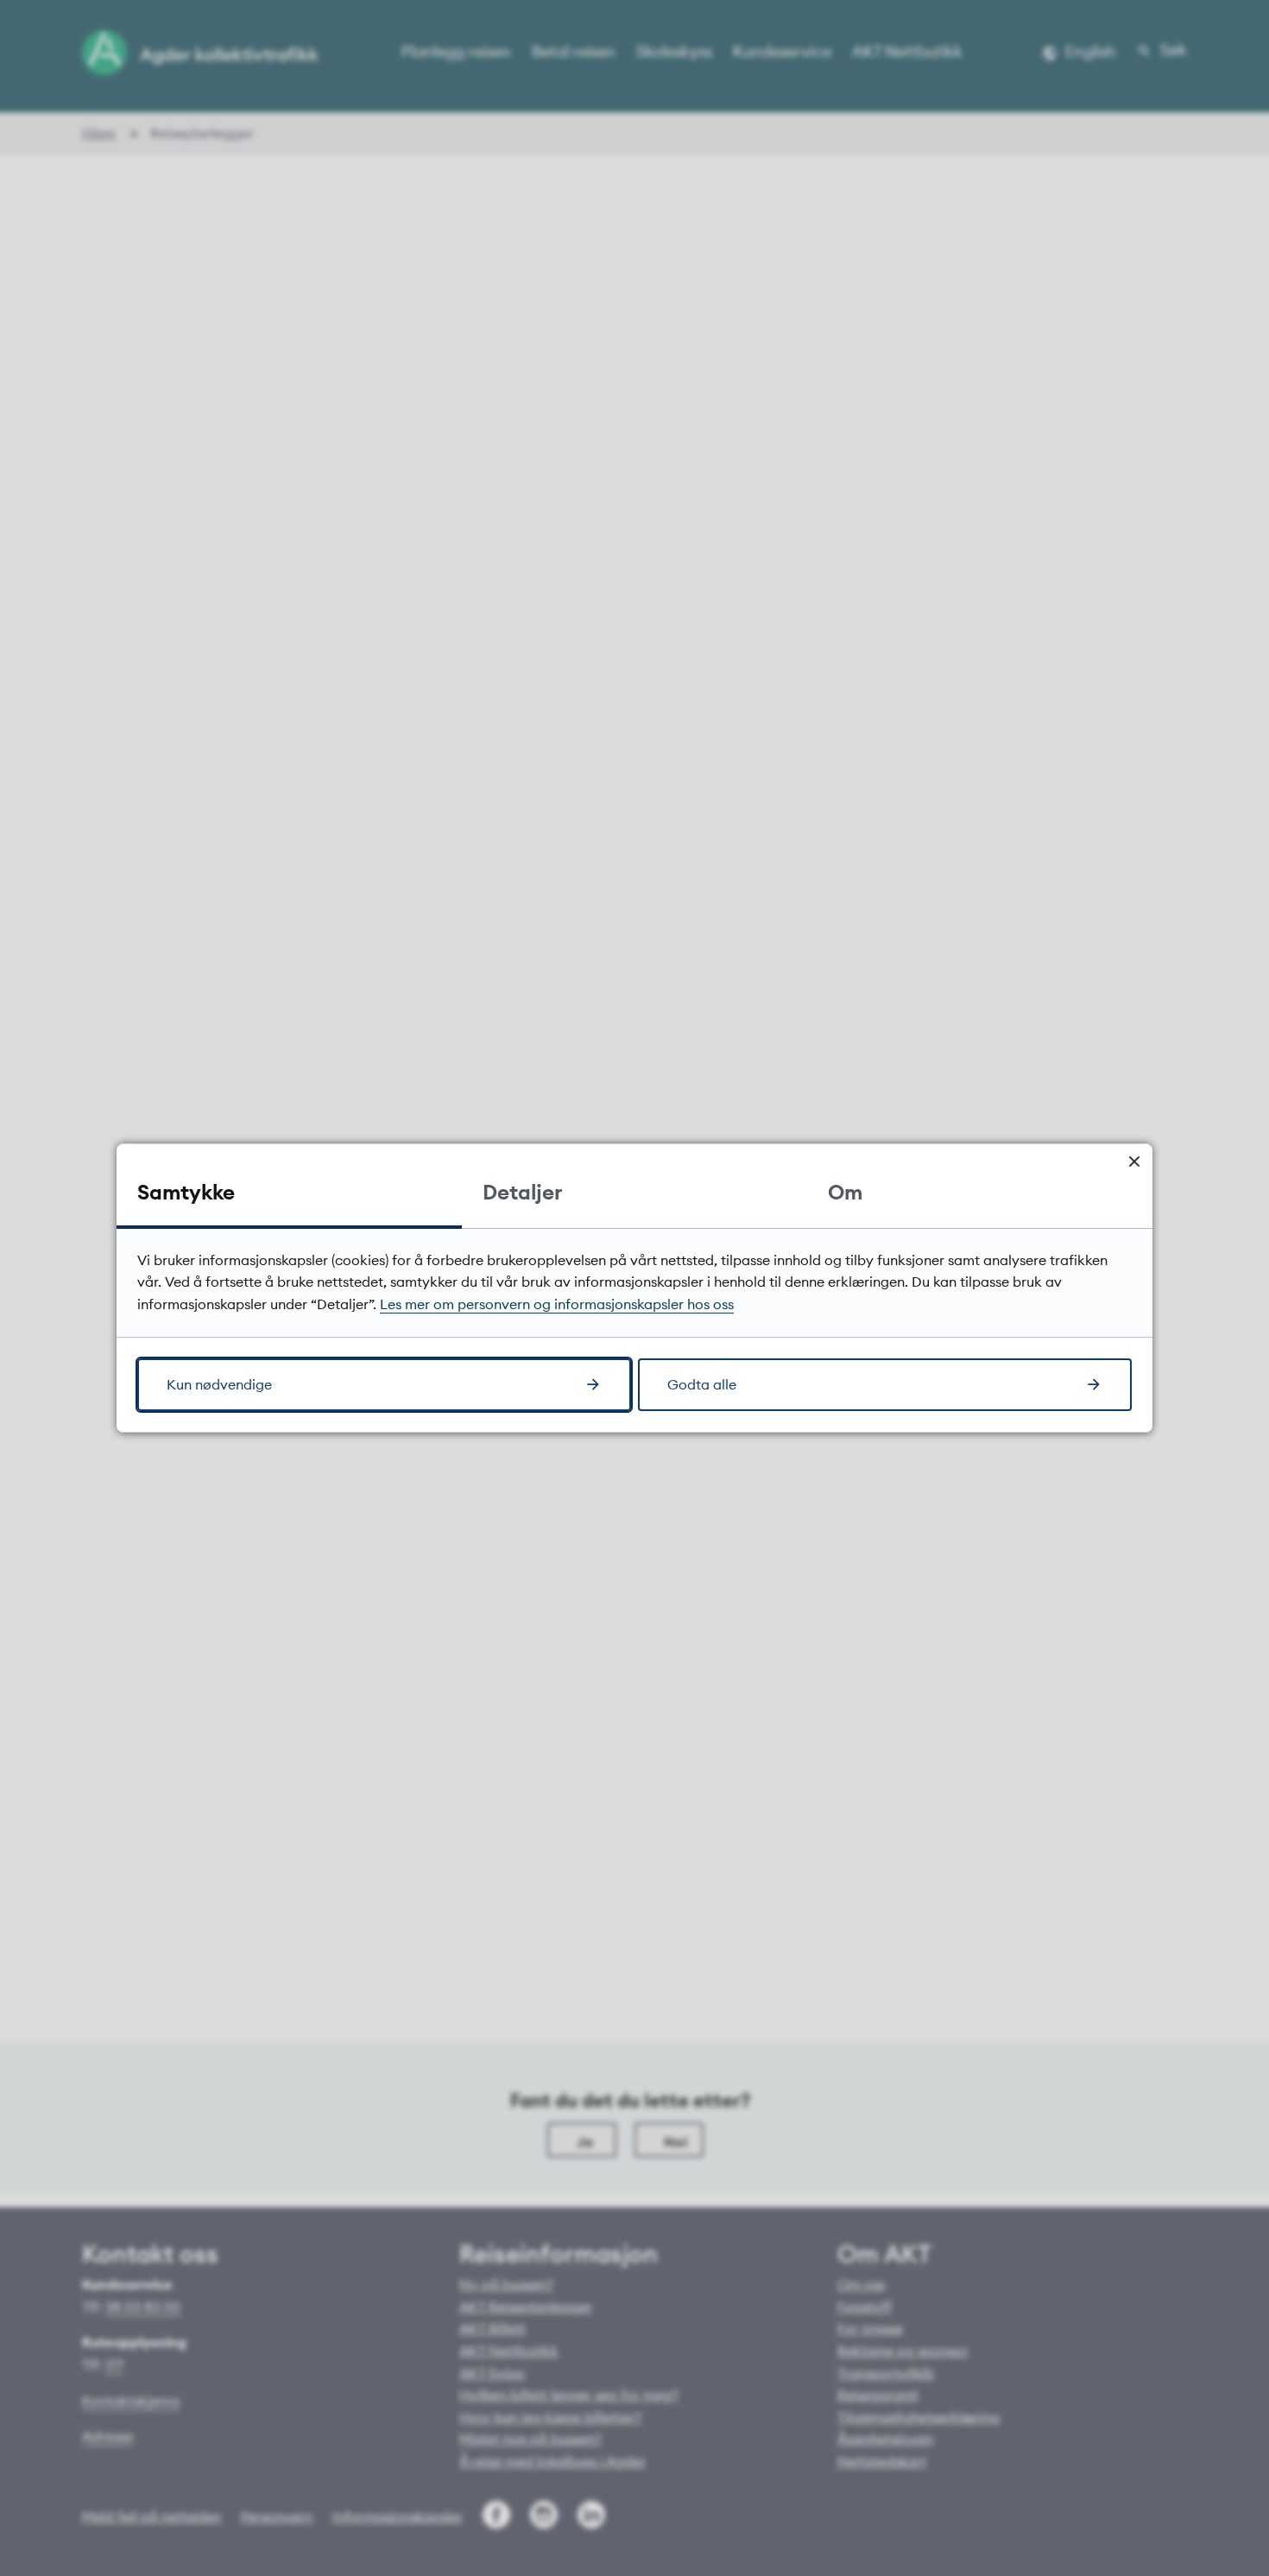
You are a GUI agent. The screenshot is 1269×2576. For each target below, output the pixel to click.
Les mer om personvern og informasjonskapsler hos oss (557, 1304)
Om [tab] (845, 1192)
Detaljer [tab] (522, 1192)
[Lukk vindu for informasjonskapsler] (1134, 1162)
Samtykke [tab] (186, 1192)
